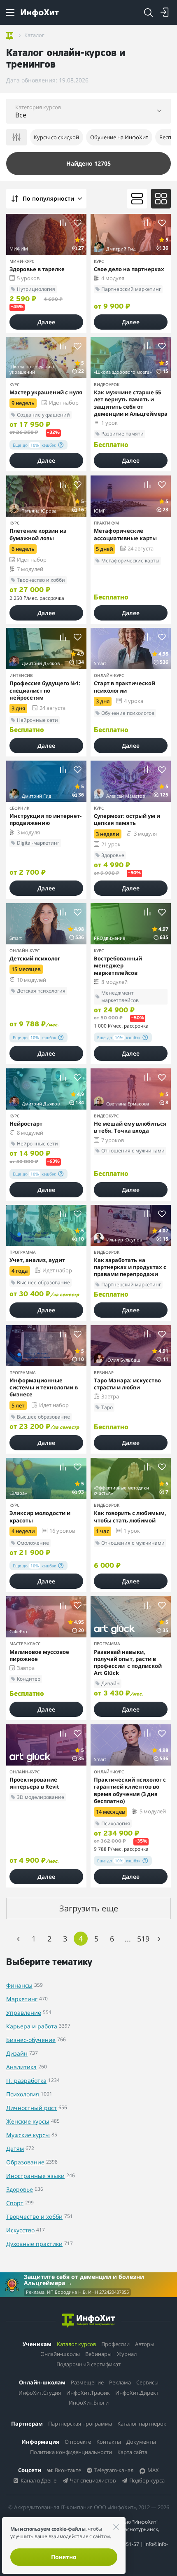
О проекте (78, 2442)
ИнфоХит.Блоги (89, 2403)
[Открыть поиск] (148, 12)
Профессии (115, 2344)
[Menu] (10, 12)
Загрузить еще (89, 1908)
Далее (46, 322)
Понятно (64, 2557)
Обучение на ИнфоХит (119, 137)
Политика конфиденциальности (71, 2452)
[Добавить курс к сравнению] (63, 223)
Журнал (127, 2354)
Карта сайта (132, 2452)
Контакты (109, 2442)
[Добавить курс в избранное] (78, 223)
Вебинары (98, 2354)
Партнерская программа (80, 2424)
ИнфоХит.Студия (40, 2393)
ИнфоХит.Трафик (88, 2393)
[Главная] (10, 35)
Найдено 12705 (88, 163)
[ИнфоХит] (40, 13)
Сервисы (147, 2382)
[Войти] (165, 12)
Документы (141, 2442)
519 (143, 1939)
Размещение (87, 2382)
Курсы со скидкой (56, 137)
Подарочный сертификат (88, 2364)
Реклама (120, 2382)
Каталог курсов (76, 2344)
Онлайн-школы (60, 2354)
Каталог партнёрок (142, 2424)
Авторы (145, 2344)
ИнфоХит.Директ (137, 2393)
